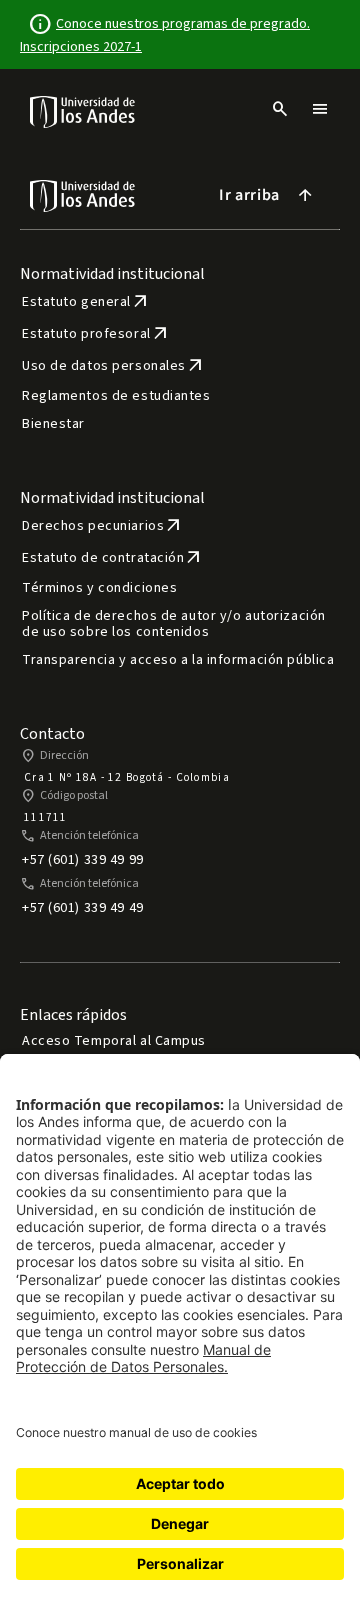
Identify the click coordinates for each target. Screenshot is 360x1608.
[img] (83, 111)
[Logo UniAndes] (83, 111)
